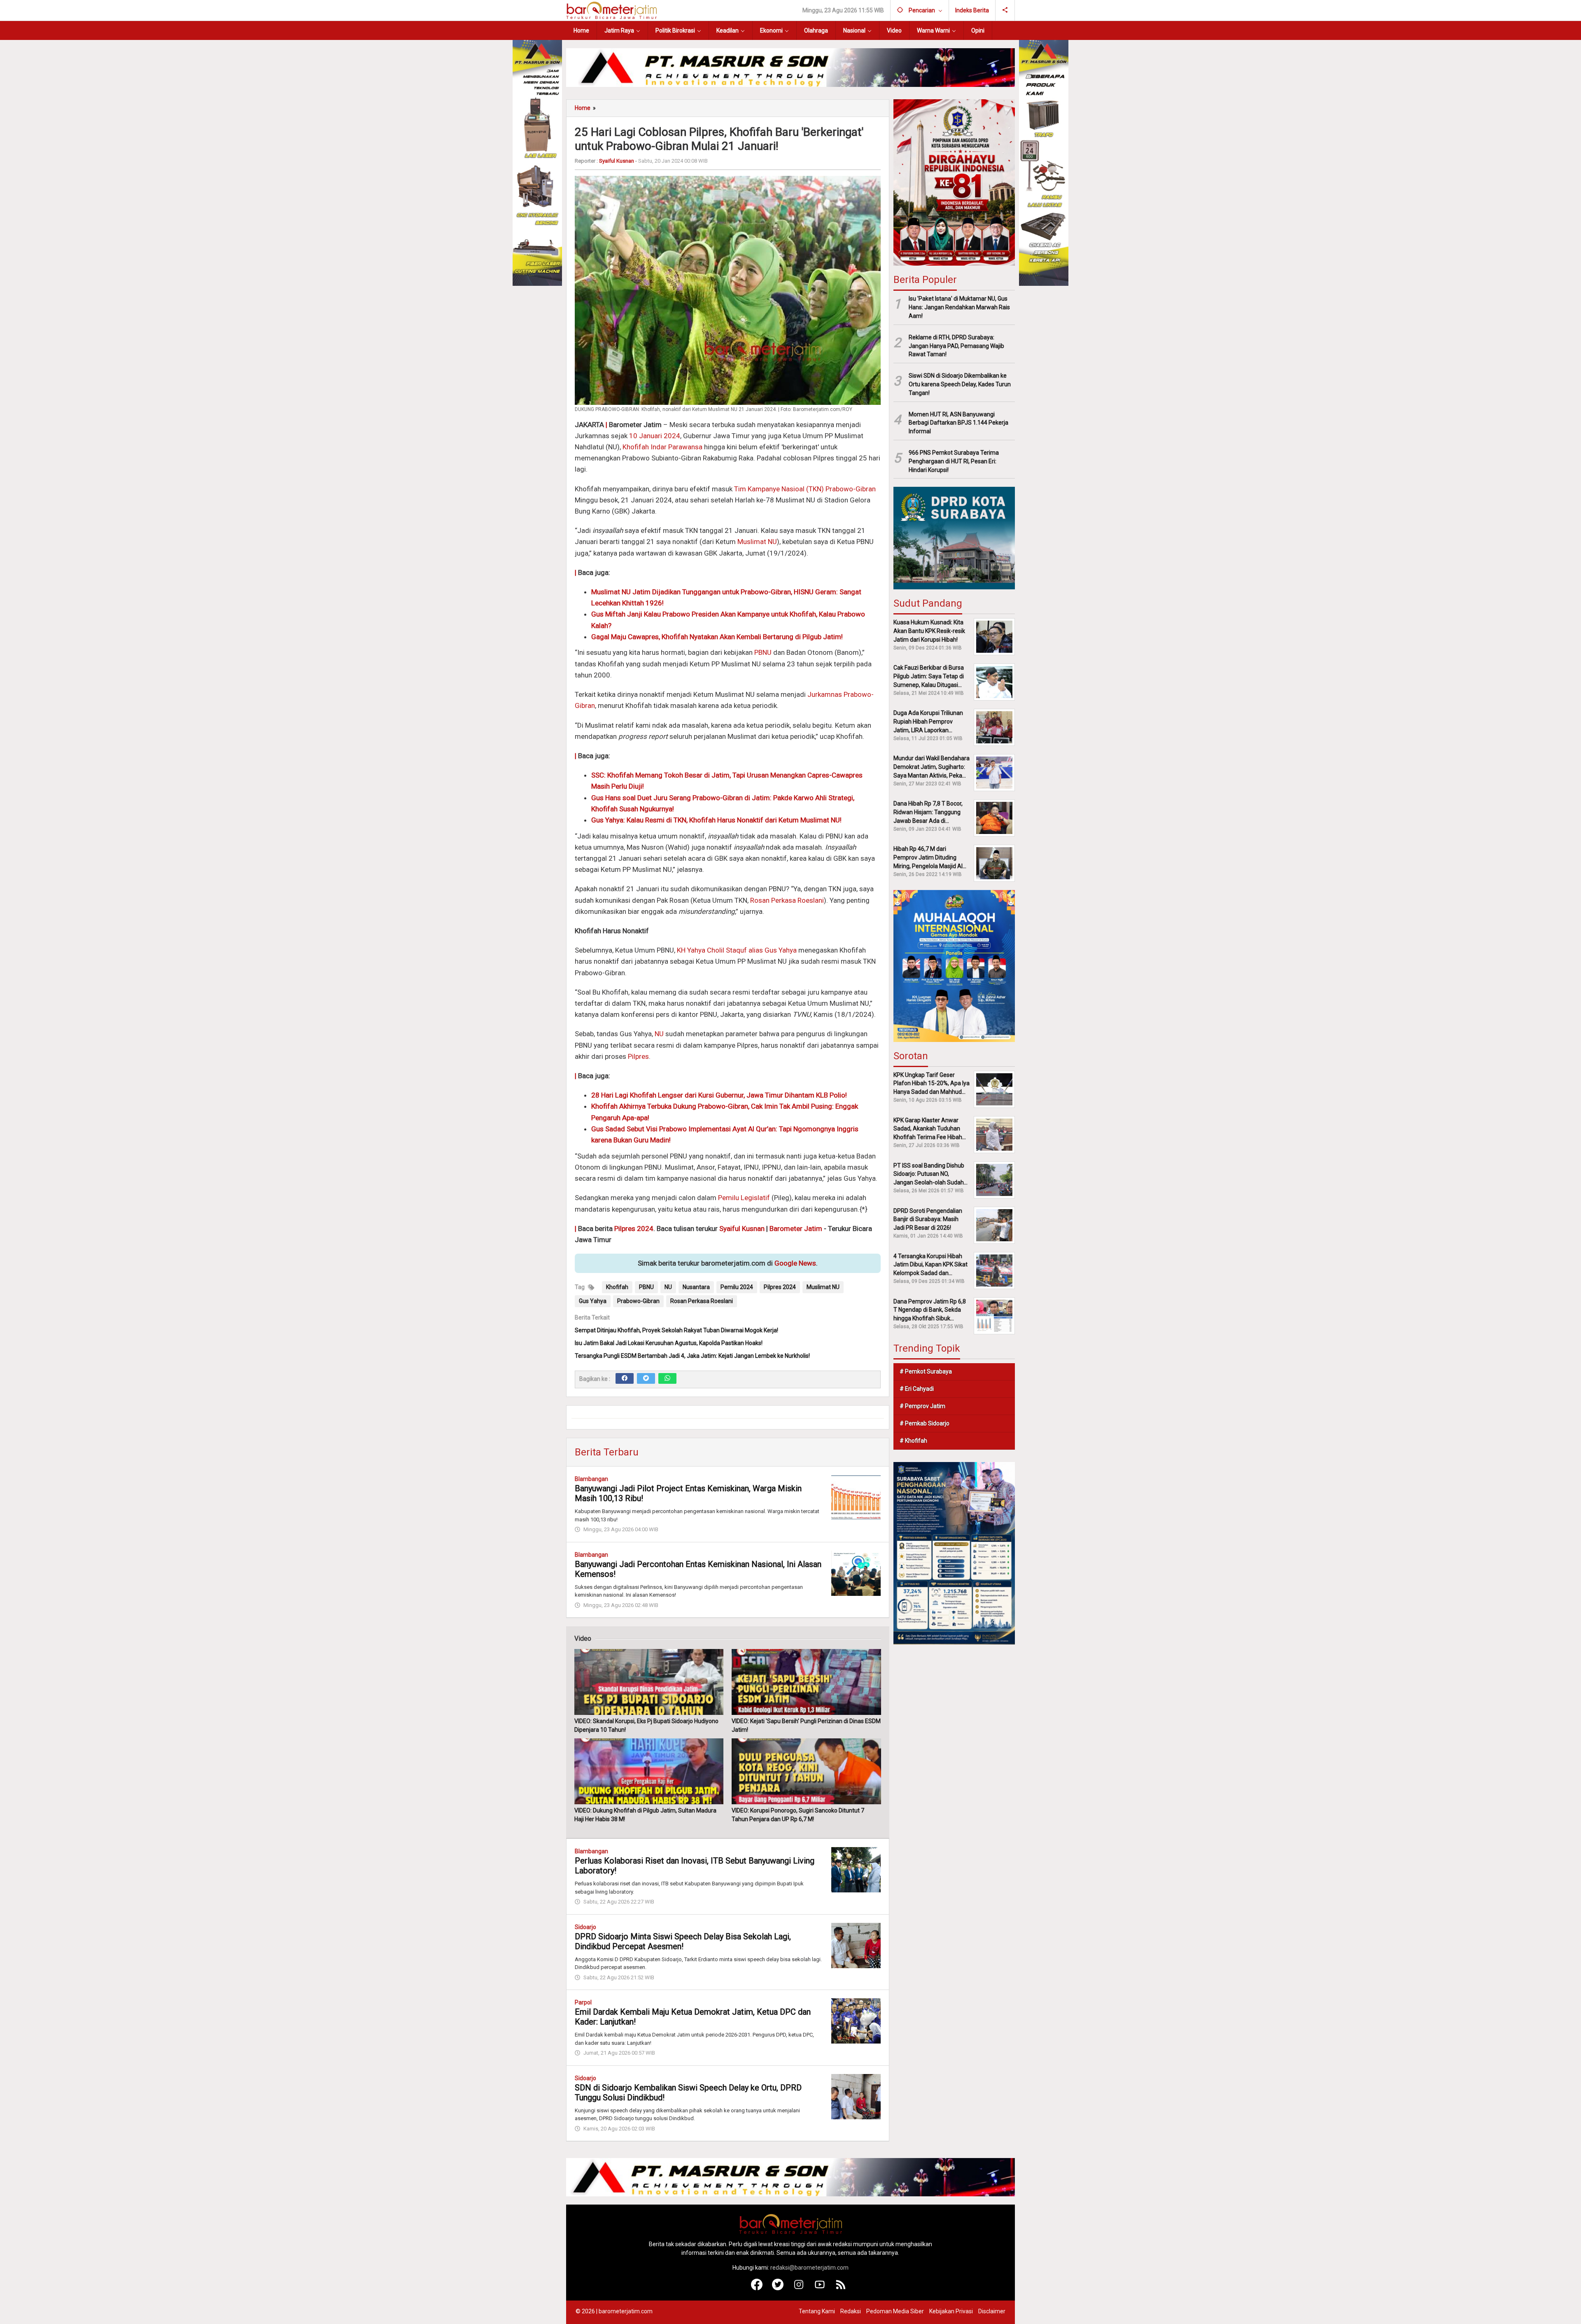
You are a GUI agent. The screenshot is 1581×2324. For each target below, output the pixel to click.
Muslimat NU (757, 542)
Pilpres (638, 1056)
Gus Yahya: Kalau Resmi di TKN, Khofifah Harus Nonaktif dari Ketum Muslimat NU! (716, 820)
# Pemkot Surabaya (926, 1371)
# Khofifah (913, 1441)
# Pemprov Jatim (922, 1406)
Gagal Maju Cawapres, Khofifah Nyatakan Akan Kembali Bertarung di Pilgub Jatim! (717, 637)
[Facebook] (625, 1378)
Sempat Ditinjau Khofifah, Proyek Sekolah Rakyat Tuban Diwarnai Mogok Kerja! (676, 1330)
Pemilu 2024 (737, 1287)
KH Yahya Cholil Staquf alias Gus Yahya (737, 950)
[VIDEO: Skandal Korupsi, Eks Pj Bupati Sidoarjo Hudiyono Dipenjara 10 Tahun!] (649, 1682)
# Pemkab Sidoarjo (925, 1423)
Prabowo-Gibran (638, 1301)
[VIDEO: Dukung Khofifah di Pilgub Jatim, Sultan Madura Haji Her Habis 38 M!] (649, 1771)
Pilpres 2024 (634, 1229)
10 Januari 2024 (655, 436)
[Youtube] (820, 2288)
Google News (795, 1263)
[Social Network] (1005, 10)
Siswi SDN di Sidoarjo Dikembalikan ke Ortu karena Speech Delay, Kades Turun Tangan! (960, 384)
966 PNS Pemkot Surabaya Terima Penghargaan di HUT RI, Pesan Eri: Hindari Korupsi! (954, 461)
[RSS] (841, 2288)
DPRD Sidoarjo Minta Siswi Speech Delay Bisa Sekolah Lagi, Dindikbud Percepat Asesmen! (683, 1941)
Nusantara (696, 1287)
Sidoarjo (585, 1927)
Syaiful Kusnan (742, 1229)
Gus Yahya (593, 1301)
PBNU (763, 652)
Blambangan (591, 1479)
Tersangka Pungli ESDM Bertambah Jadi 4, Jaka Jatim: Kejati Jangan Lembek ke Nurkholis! (692, 1356)
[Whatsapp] (667, 1378)
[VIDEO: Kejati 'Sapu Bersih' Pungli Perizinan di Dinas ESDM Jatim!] (806, 1682)
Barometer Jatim (796, 1229)
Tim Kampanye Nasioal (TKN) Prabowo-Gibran (805, 489)
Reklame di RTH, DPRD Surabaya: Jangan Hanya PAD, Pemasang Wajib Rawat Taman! (956, 346)
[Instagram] (799, 2288)
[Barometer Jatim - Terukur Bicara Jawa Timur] (611, 10)
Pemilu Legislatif (744, 1198)
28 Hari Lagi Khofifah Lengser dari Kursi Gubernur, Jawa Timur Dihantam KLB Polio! (719, 1095)
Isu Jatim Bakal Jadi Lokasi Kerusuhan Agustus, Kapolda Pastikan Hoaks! (669, 1343)
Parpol (583, 2002)
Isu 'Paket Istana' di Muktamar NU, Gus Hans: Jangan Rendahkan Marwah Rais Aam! (959, 307)
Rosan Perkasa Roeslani (787, 900)
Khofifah (604, 1106)
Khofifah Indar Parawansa (662, 447)
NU (659, 1034)
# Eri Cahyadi (917, 1389)
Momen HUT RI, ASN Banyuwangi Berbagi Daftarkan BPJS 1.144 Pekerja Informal (958, 423)
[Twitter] (646, 1378)
